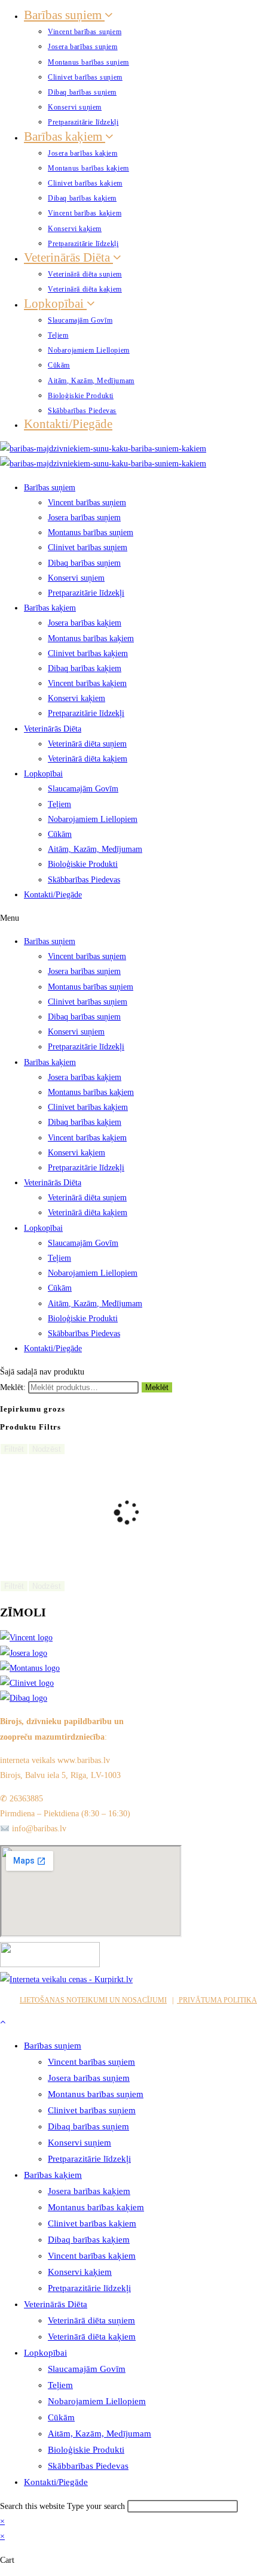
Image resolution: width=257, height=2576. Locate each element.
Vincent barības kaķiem (85, 213)
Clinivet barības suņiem (85, 77)
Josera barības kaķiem (83, 153)
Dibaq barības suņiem (82, 92)
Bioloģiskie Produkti (81, 396)
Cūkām (59, 365)
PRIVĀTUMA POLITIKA (217, 2000)
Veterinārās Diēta (68, 257)
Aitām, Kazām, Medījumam (91, 381)
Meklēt (157, 1387)
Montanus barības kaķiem (88, 168)
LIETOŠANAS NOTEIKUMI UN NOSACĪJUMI (93, 2000)
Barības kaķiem (65, 136)
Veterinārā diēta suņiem (85, 274)
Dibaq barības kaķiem (82, 198)
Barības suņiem (64, 15)
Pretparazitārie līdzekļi (83, 122)
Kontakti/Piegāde (68, 424)
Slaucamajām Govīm (80, 320)
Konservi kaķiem (75, 229)
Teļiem (58, 335)
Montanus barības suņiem (88, 62)
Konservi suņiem (75, 107)
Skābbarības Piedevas (82, 411)
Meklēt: (13, 1387)
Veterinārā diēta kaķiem (85, 289)
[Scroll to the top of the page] (3, 2022)
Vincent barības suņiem (85, 32)
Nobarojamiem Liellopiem (89, 350)
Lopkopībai (55, 304)
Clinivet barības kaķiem (85, 183)
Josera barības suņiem (83, 47)
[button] (128, 918)
